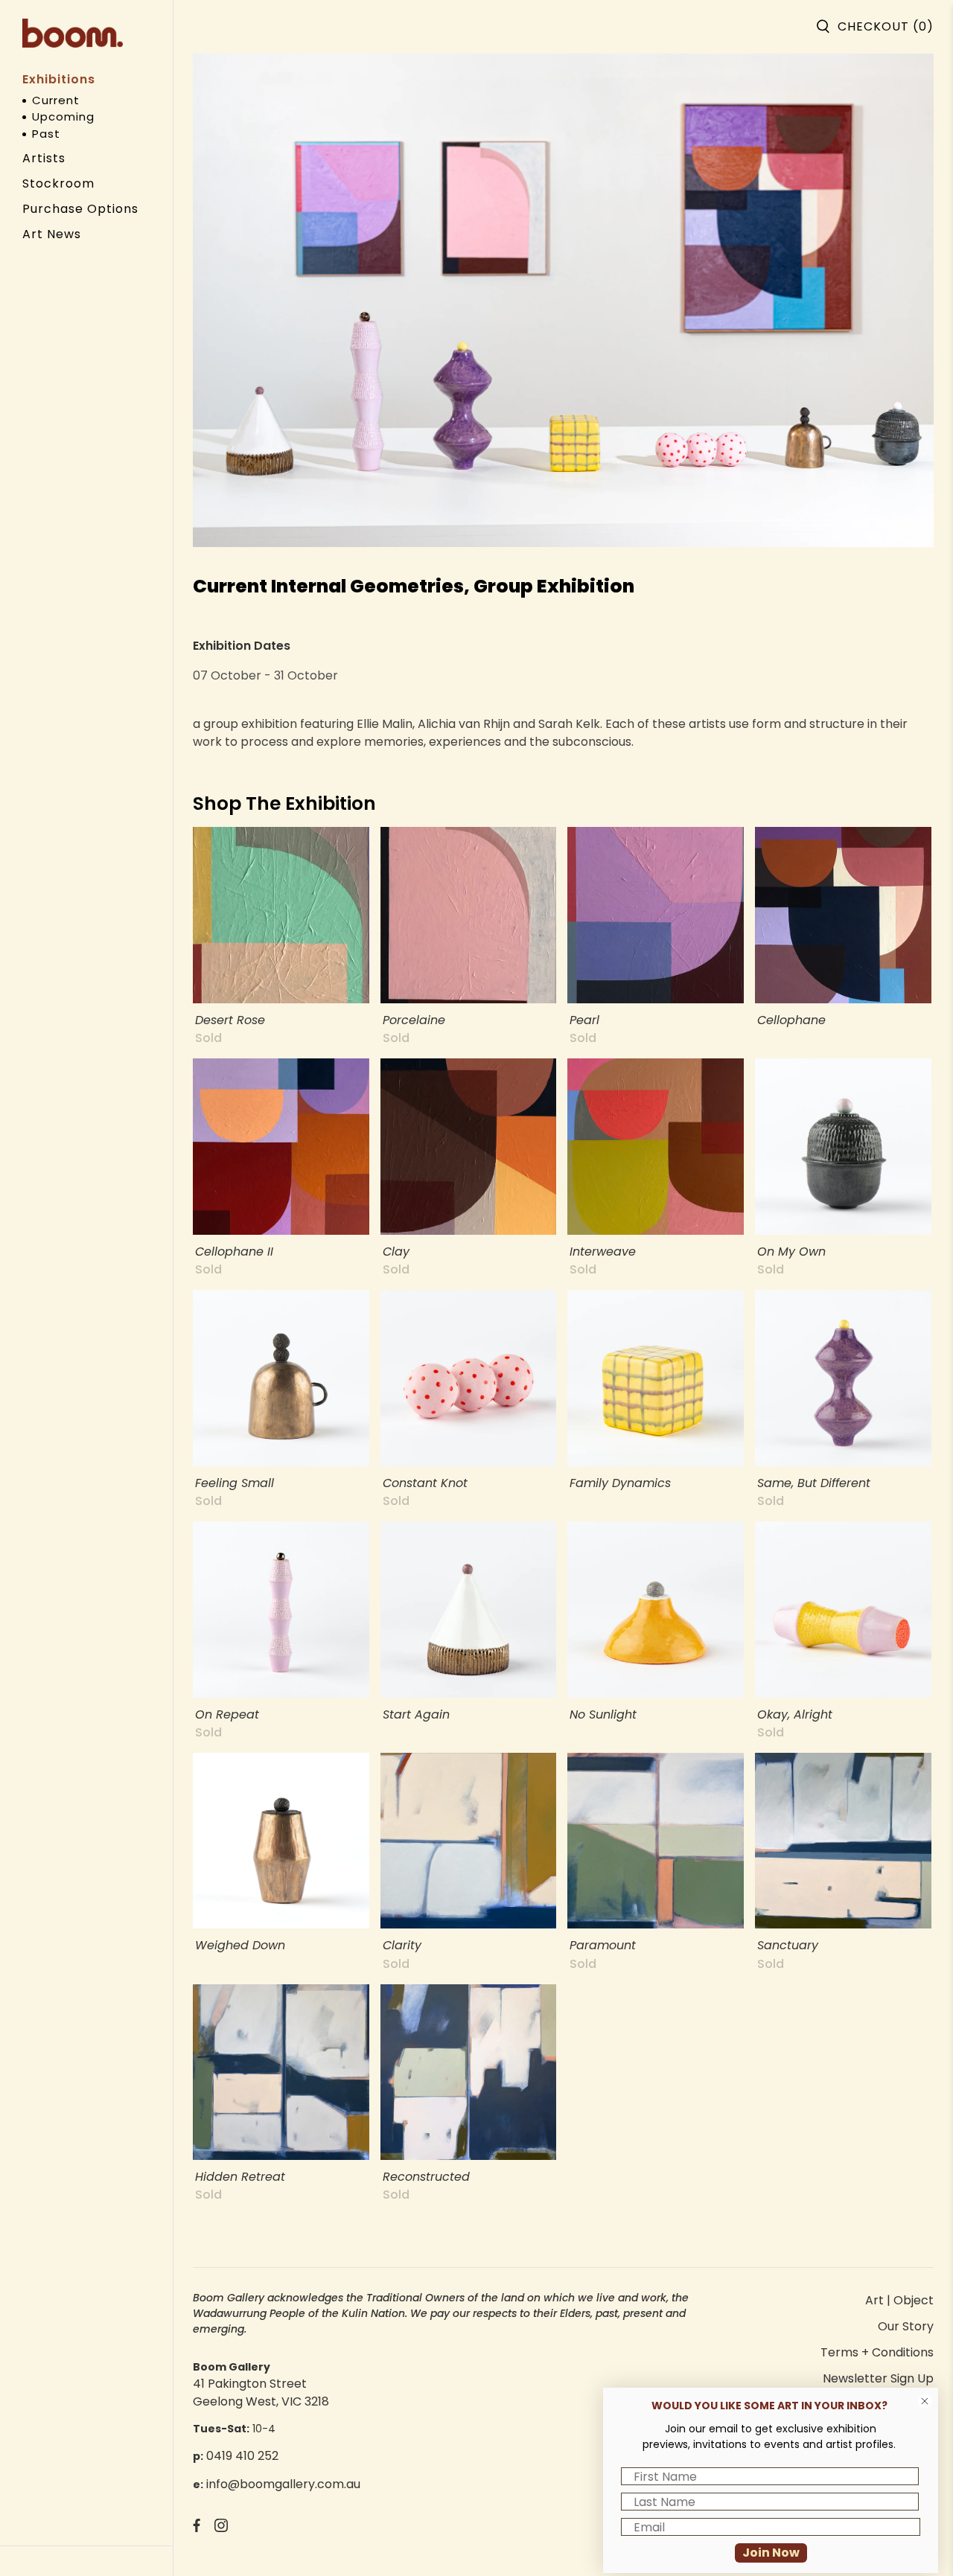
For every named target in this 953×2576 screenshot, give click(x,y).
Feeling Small (235, 1482)
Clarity (402, 1944)
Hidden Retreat (240, 2176)
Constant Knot (425, 1482)
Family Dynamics (620, 1482)
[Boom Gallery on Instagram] (221, 2528)
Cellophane (791, 1019)
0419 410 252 (242, 2456)
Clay (396, 1251)
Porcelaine (414, 1019)
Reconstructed (426, 2176)
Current (56, 100)
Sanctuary (788, 1944)
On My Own (791, 1251)
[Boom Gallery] (73, 33)
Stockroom (58, 183)
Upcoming (63, 116)
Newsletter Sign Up (878, 2378)
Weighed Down (240, 1944)
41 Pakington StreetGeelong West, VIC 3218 (261, 2393)
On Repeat (227, 1714)
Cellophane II (234, 1251)
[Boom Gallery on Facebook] (197, 2528)
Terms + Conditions (877, 2352)
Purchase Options (80, 209)
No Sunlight (603, 1714)
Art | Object (899, 2300)
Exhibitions (59, 79)
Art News (52, 234)
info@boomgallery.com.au (283, 2484)
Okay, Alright (795, 1714)
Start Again (416, 1714)
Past (46, 134)
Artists (44, 158)
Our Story (906, 2326)
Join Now (771, 2553)
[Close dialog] (925, 2401)
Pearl (584, 1019)
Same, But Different (814, 1482)
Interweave (603, 1251)
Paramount (603, 1944)
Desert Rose (230, 1019)
